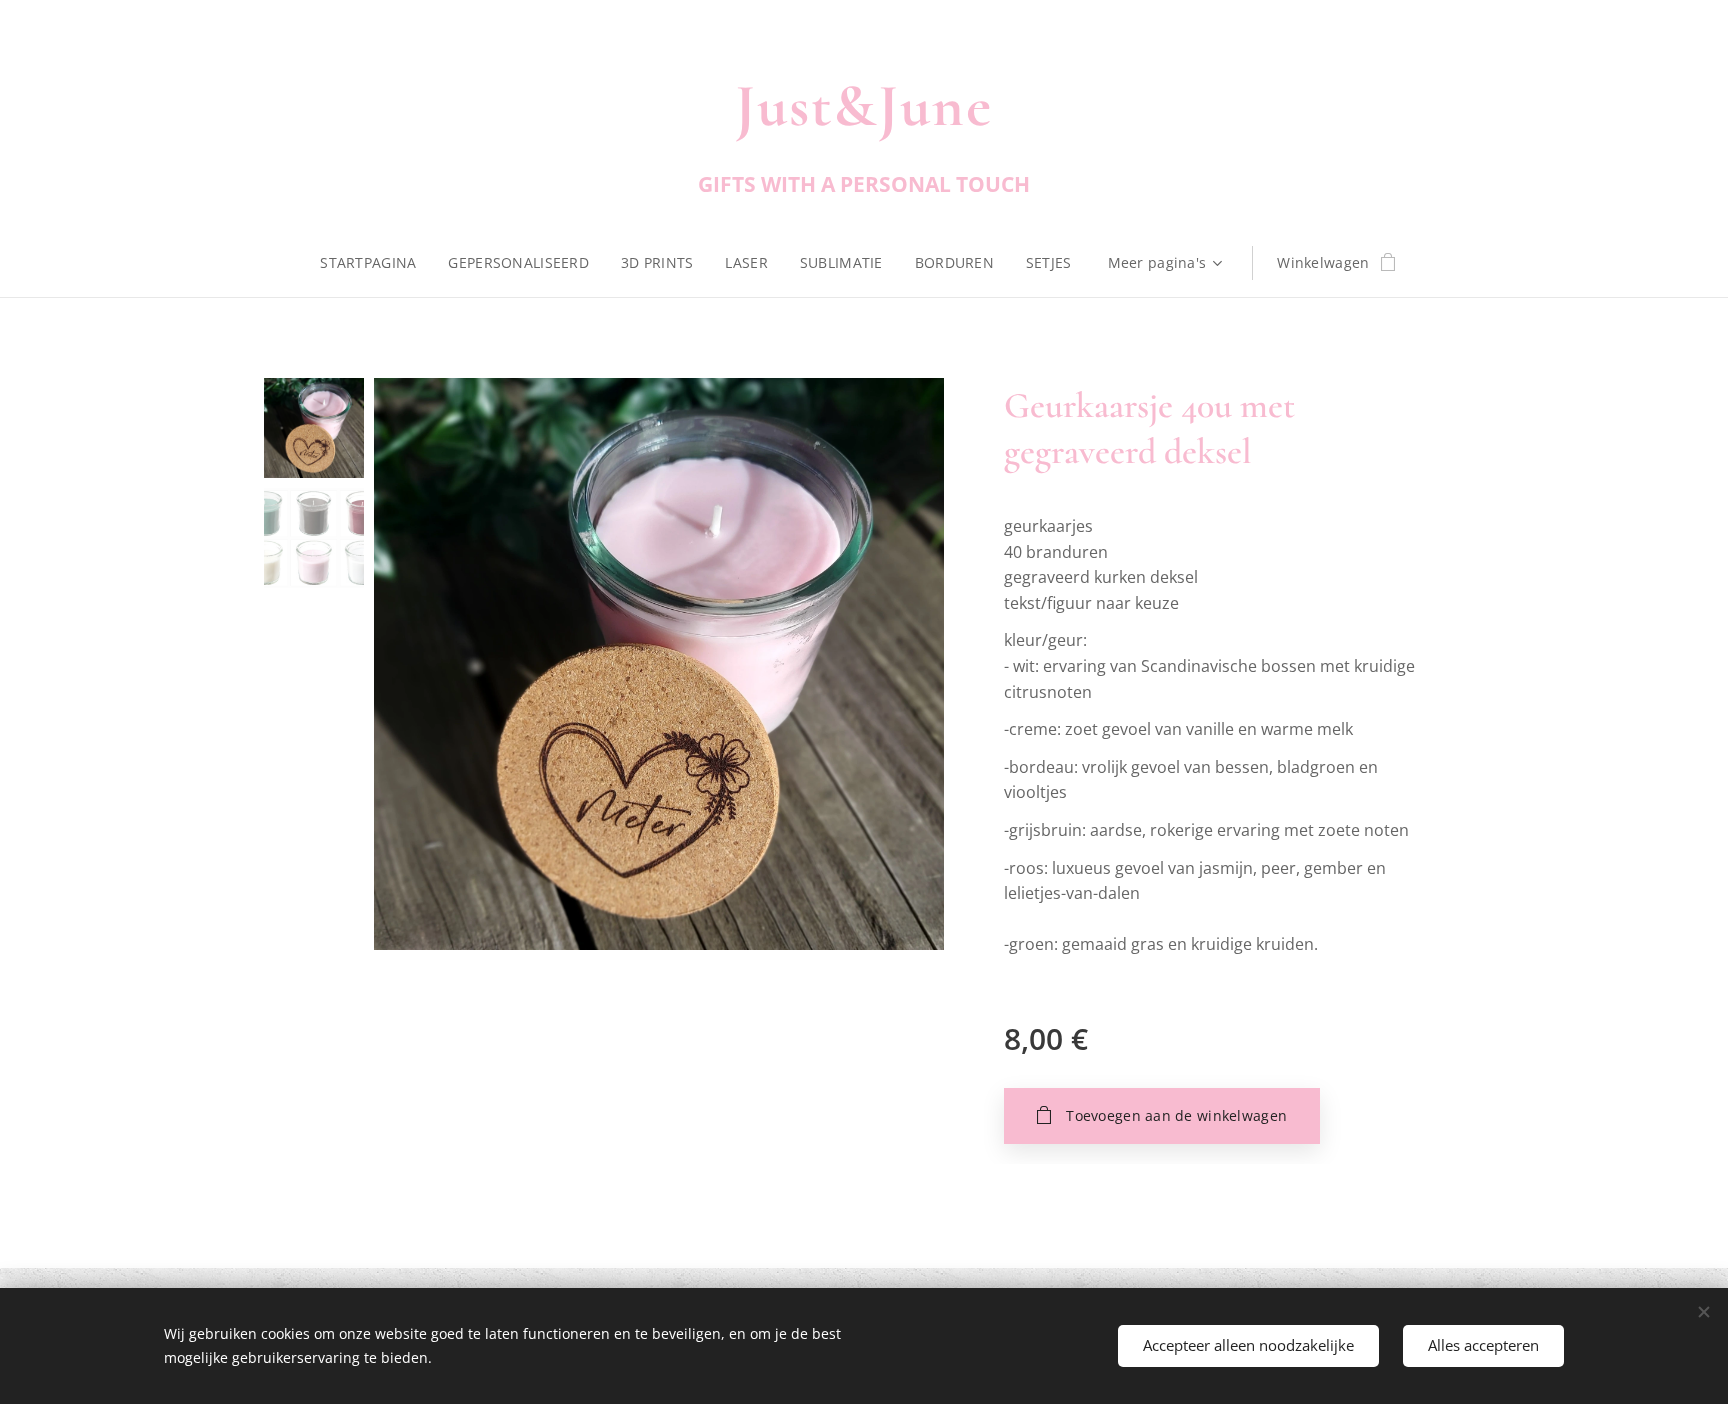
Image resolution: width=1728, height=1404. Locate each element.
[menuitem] (376, 263)
